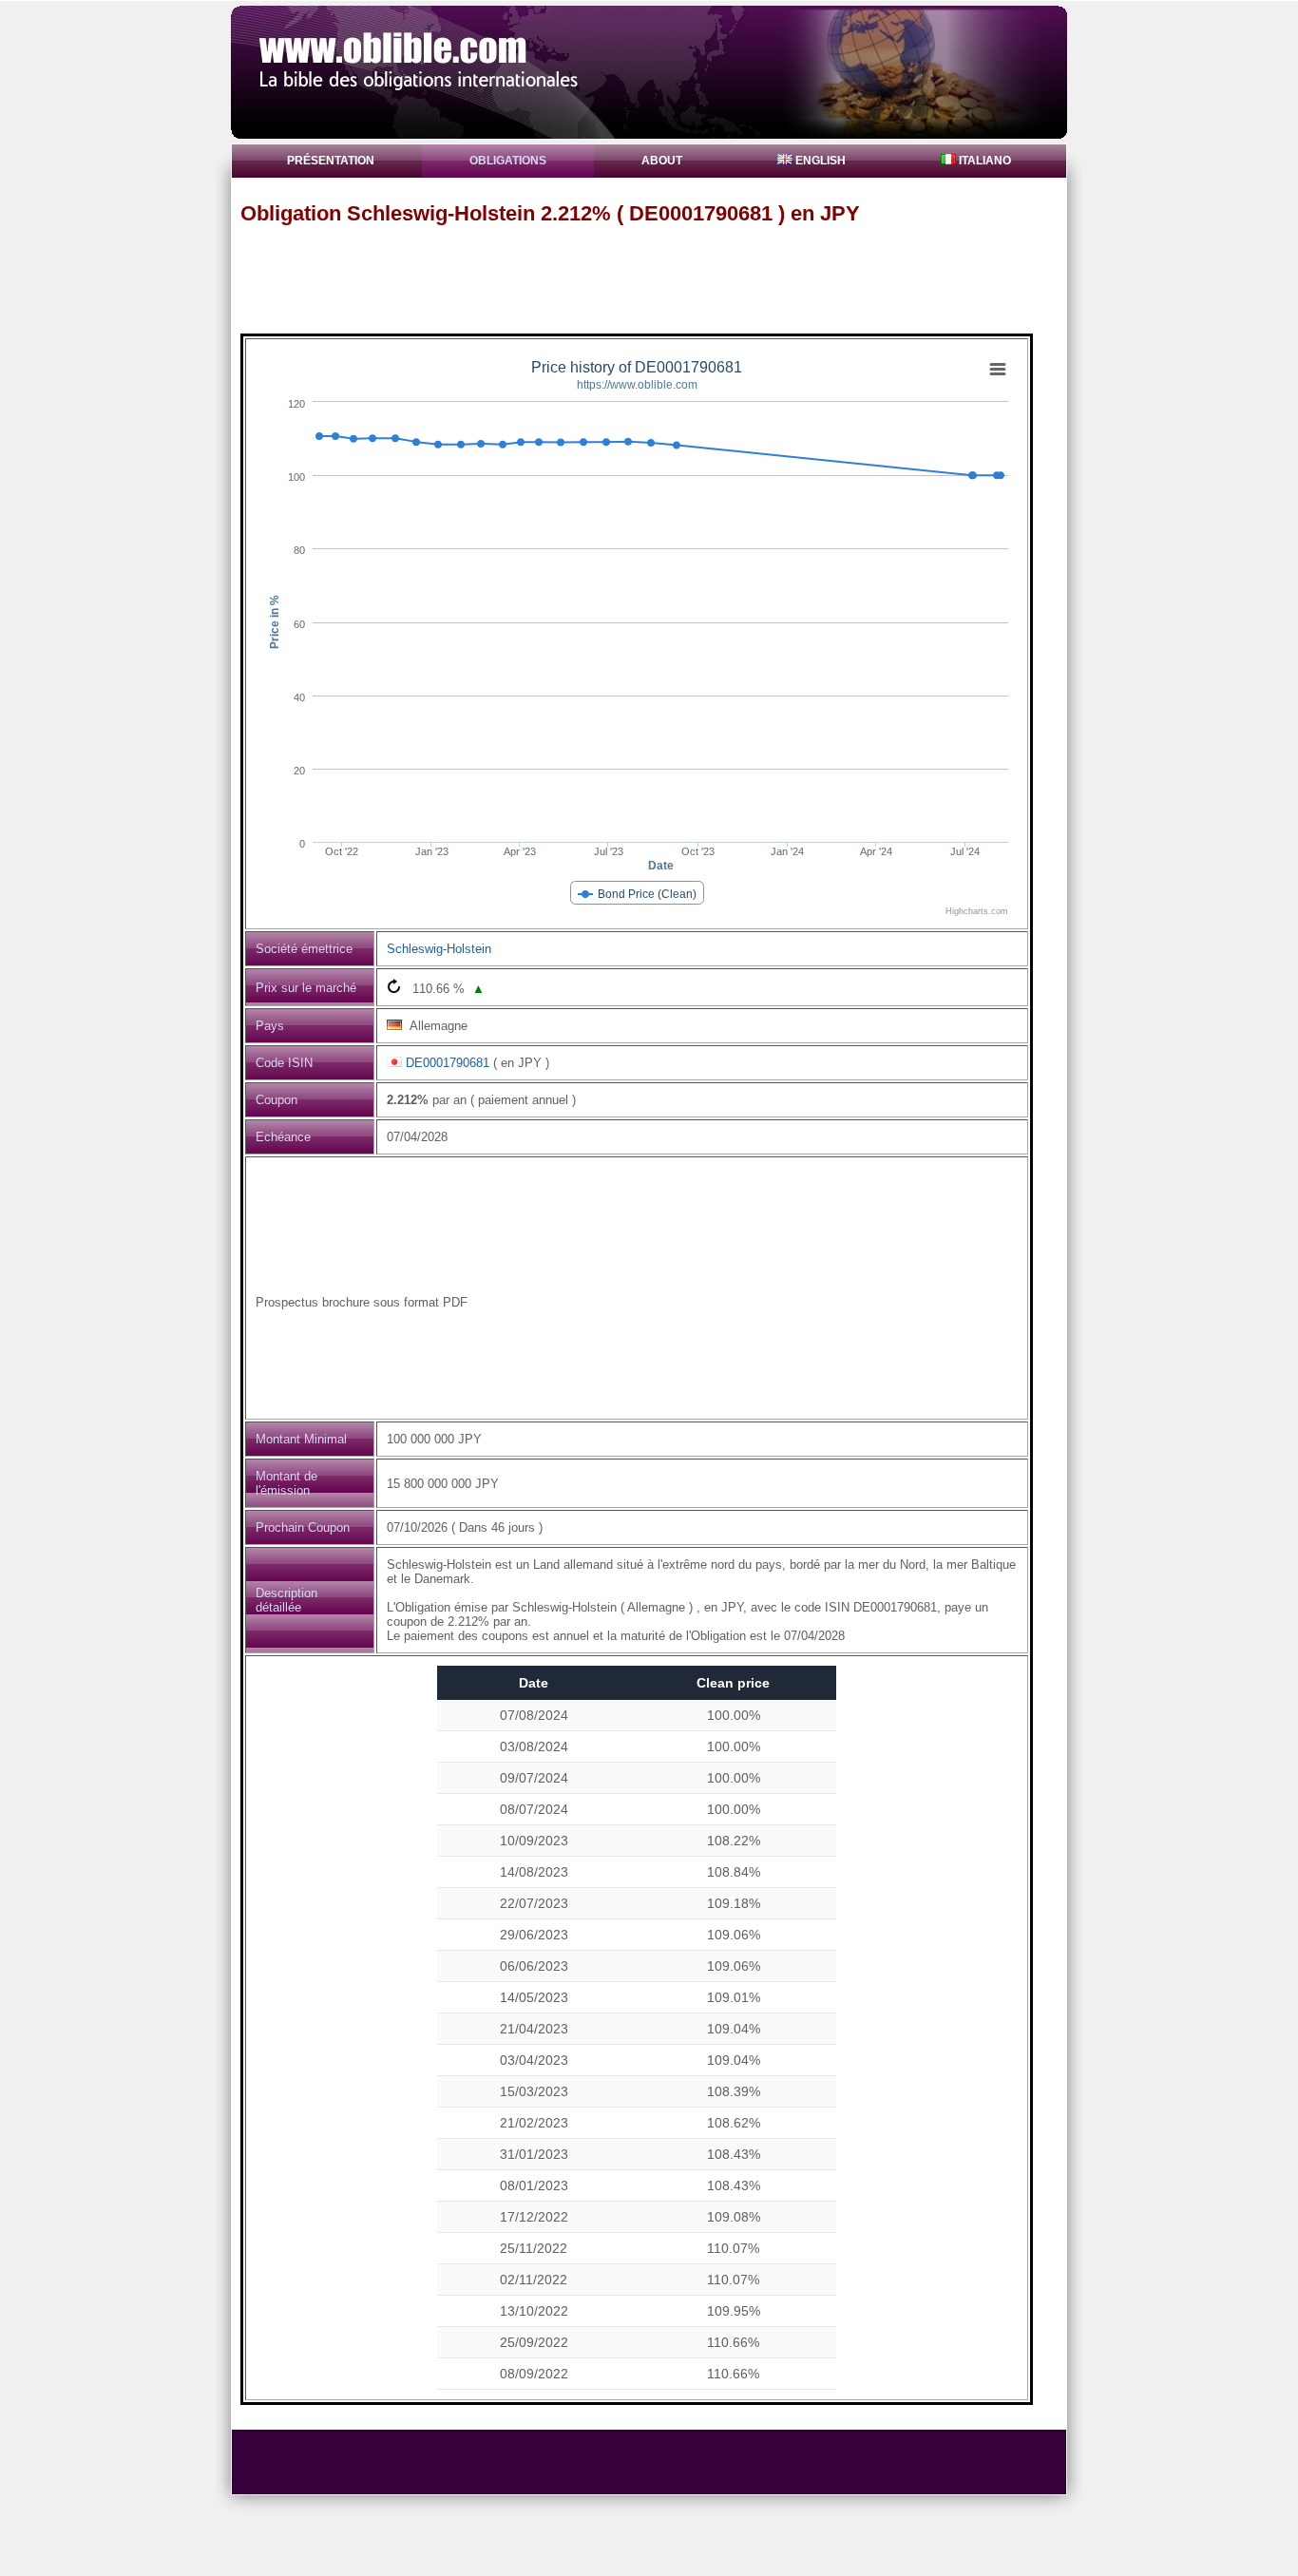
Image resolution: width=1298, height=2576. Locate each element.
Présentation (331, 161)
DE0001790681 (448, 1063)
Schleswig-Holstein (439, 949)
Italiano (983, 161)
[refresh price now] (394, 986)
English (819, 161)
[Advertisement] (658, 278)
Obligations (508, 161)
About (662, 161)
